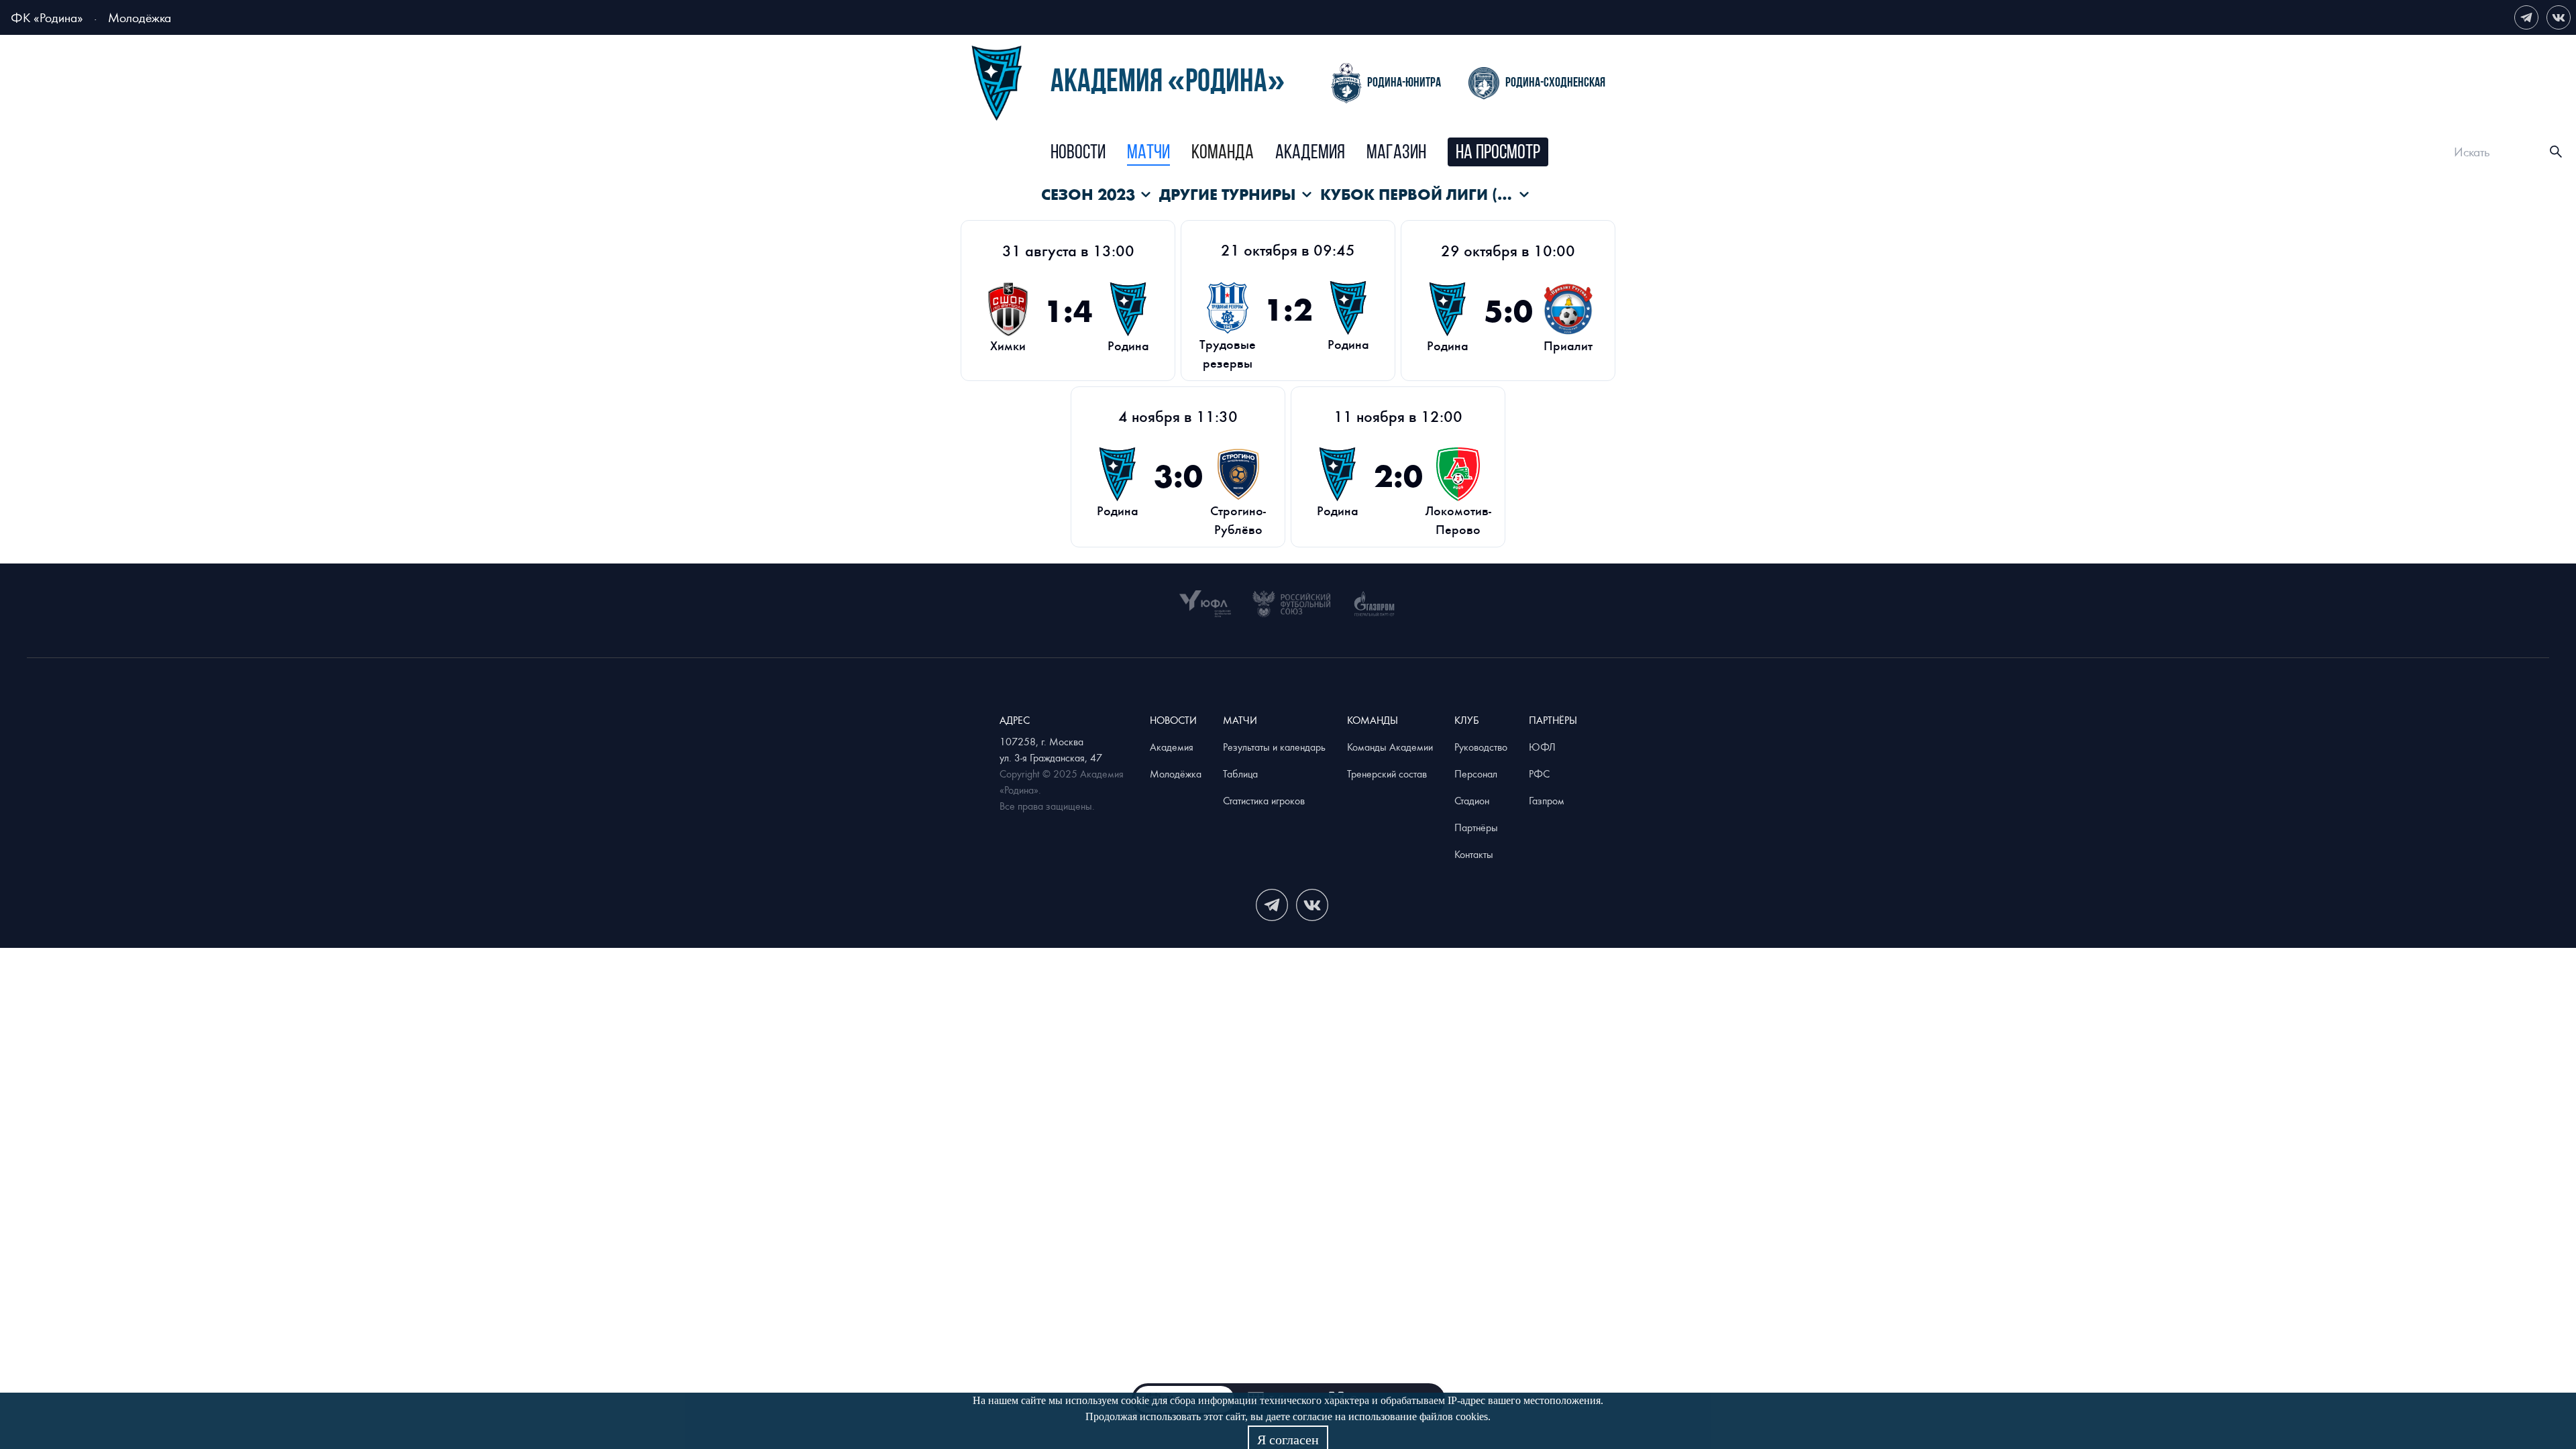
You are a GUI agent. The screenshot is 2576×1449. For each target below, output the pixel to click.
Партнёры (1476, 827)
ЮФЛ (1542, 747)
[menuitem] (1078, 154)
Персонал (1476, 773)
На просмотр (1498, 153)
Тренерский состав (1387, 773)
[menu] (1299, 152)
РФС (1539, 773)
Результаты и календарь (1274, 747)
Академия (1310, 153)
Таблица (1240, 773)
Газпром (1547, 800)
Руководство (1481, 747)
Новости (1078, 153)
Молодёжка (140, 17)
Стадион (1472, 800)
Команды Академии (1390, 747)
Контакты (1474, 854)
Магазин (1396, 153)
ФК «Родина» (47, 17)
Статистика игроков (1264, 800)
